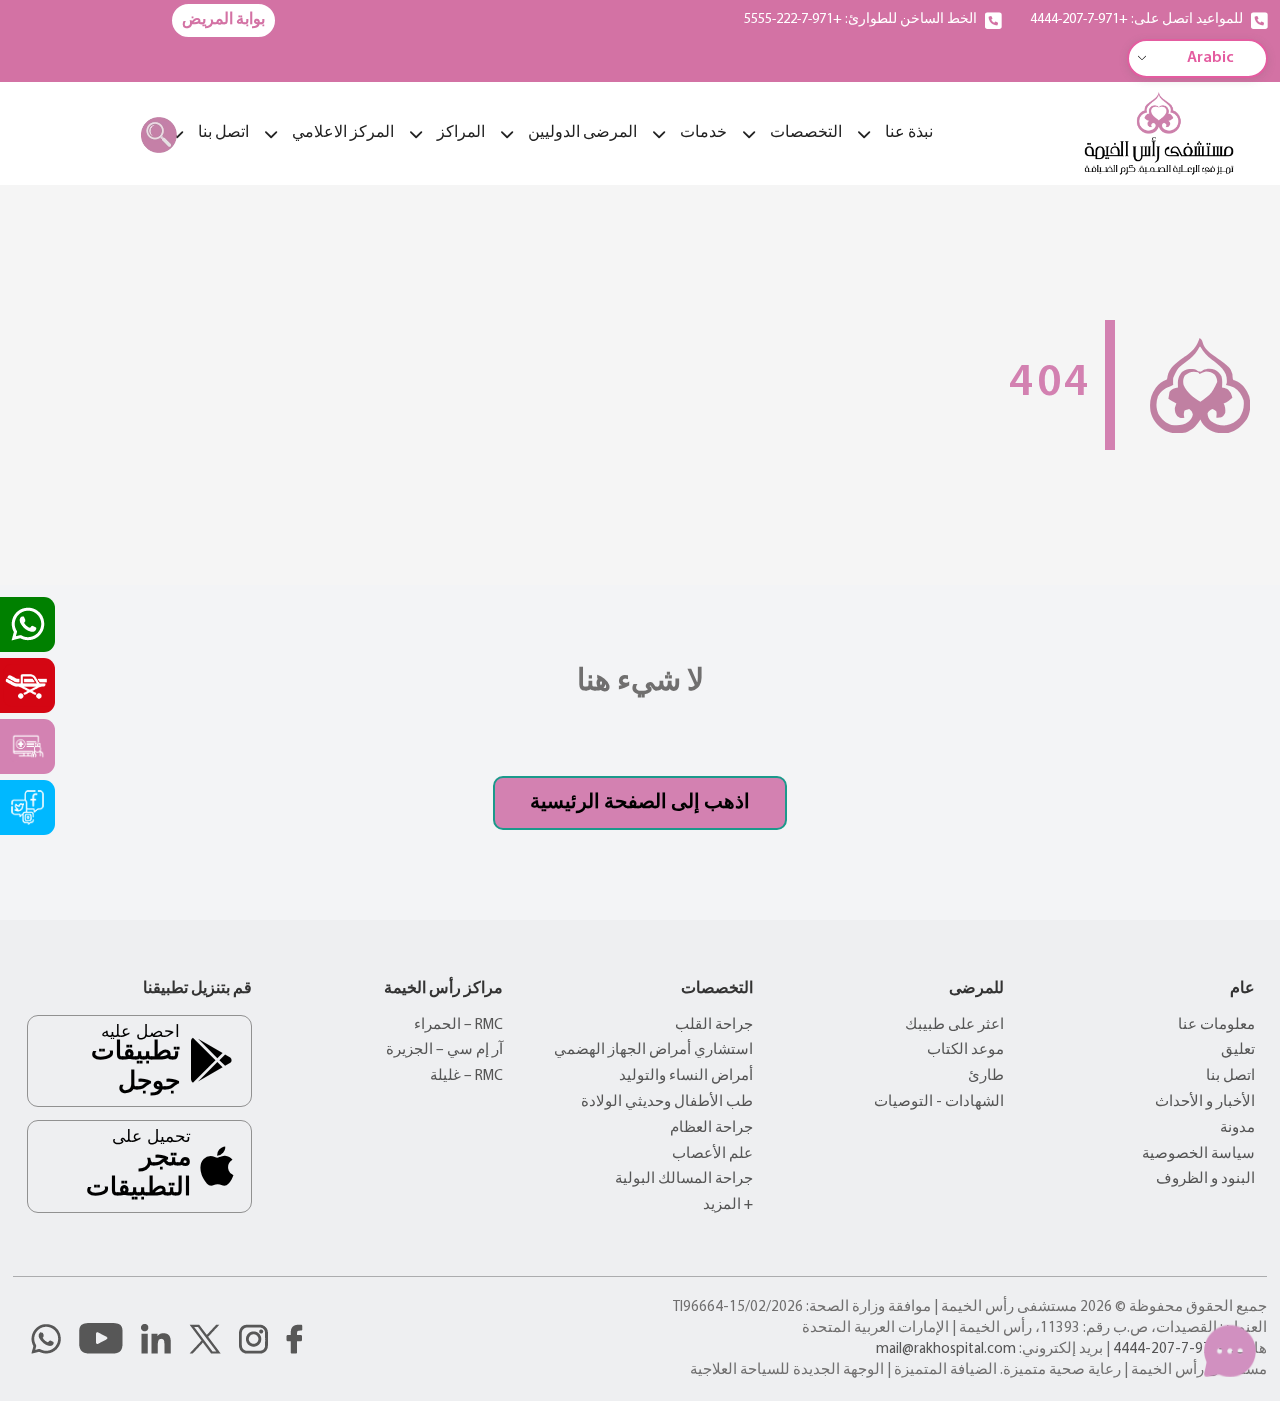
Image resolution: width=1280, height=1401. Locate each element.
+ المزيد (728, 1205)
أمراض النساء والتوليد (686, 1076)
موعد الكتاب (965, 1050)
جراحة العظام (711, 1128)
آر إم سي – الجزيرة (444, 1050)
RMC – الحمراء (458, 1025)
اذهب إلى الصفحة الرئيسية (640, 803)
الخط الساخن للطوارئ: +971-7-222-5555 (860, 19)
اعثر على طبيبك (954, 1025)
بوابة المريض (223, 20)
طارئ (986, 1076)
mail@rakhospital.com (946, 1349)
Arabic (1210, 58)
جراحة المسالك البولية (684, 1179)
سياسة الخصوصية (1198, 1154)
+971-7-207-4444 (1170, 1349)
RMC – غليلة (466, 1076)
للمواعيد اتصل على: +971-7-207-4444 (1136, 19)
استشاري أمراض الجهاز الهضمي (653, 1050)
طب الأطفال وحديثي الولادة (667, 1102)
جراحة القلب (714, 1025)
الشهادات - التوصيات (939, 1102)
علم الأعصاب (712, 1154)
